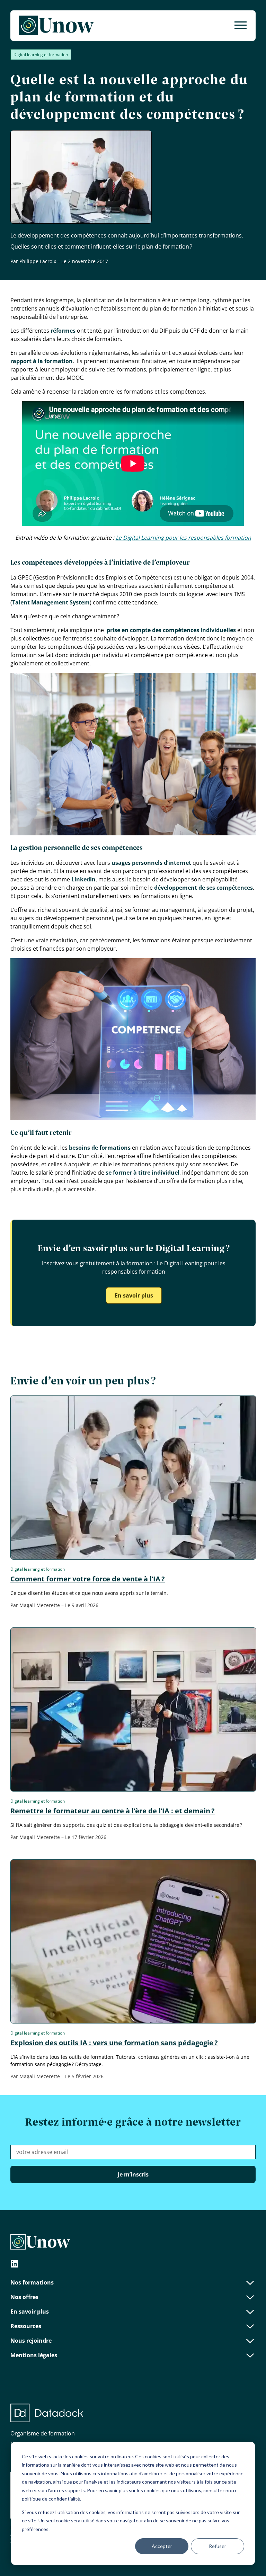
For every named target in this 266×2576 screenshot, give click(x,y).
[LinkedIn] (15, 2265)
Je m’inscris (133, 2174)
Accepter (162, 2546)
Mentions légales (34, 2355)
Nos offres (24, 2297)
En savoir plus (134, 1295)
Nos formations (32, 2282)
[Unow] (56, 26)
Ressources (26, 2326)
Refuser (218, 2546)
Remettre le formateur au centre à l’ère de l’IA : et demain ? (113, 1811)
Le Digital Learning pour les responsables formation (183, 538)
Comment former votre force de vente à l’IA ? (88, 1579)
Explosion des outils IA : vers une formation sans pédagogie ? (114, 2043)
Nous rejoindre (31, 2341)
